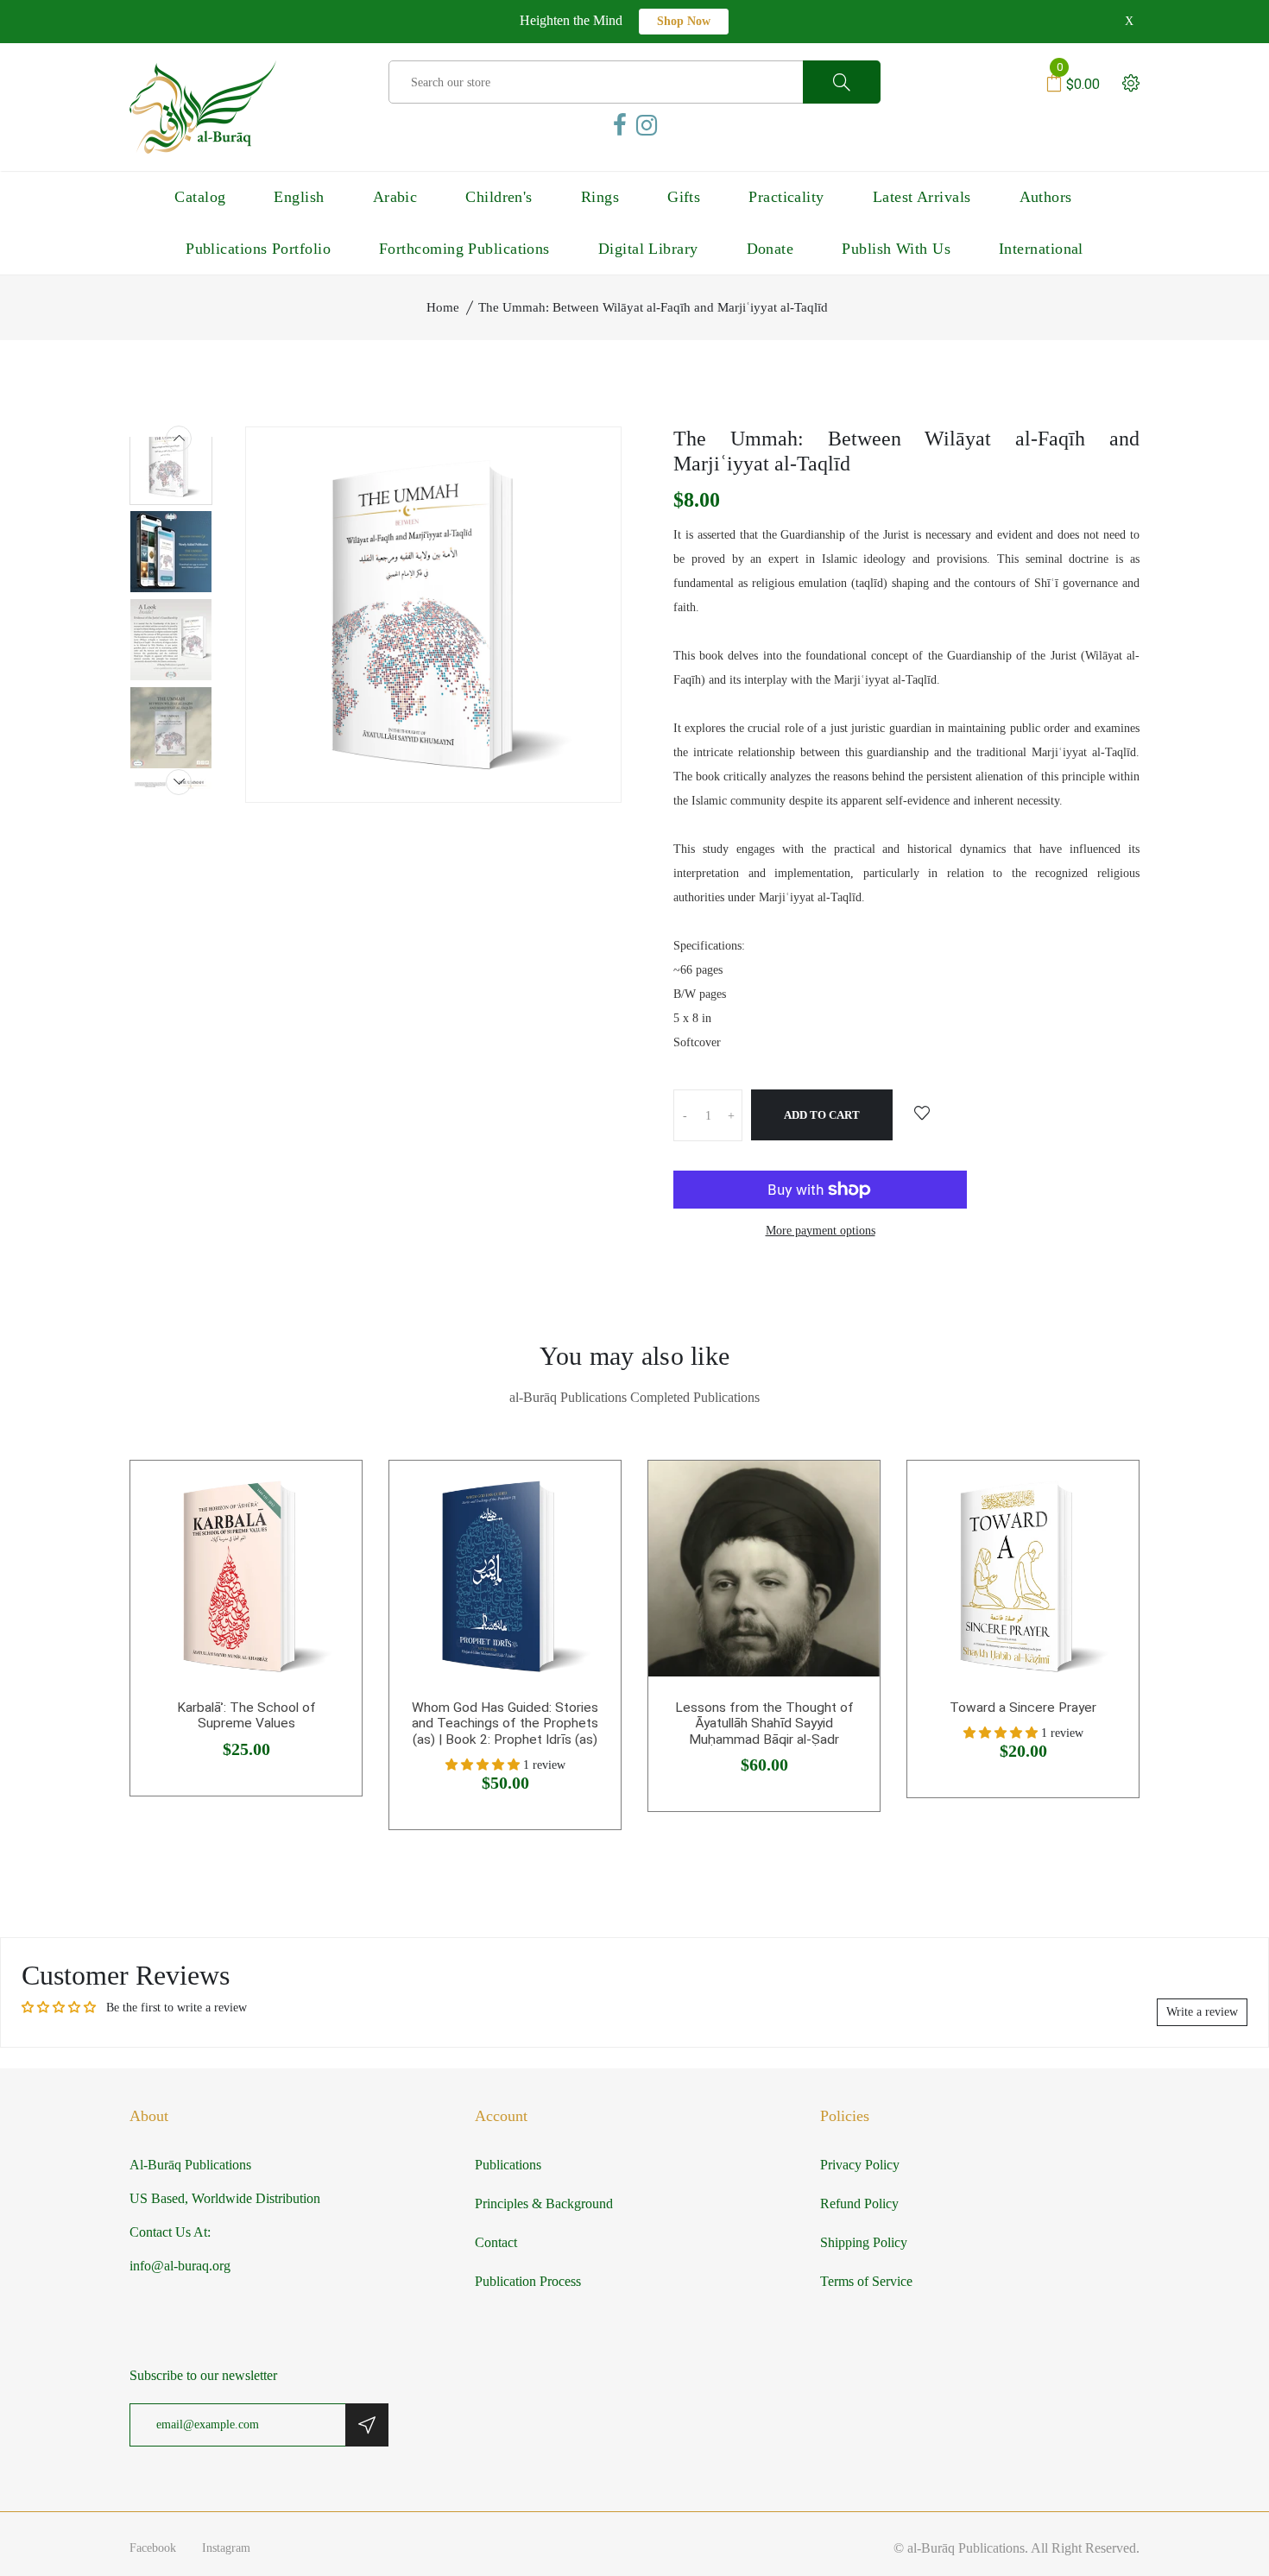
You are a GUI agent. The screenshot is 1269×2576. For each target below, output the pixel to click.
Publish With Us (896, 249)
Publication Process (528, 2281)
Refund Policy (859, 2203)
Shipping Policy (864, 2242)
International (1041, 249)
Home (443, 307)
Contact (496, 2242)
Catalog (200, 197)
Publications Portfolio (258, 249)
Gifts (684, 197)
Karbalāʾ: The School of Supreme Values (246, 1716)
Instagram (226, 2548)
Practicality (786, 197)
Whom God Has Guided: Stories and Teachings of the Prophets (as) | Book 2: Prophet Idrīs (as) (505, 1724)
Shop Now (684, 21)
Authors (1046, 197)
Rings (600, 197)
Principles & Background (544, 2203)
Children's (499, 197)
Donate (770, 249)
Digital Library (648, 249)
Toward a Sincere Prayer (1023, 1708)
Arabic (395, 197)
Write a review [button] (1202, 2012)
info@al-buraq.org (180, 2266)
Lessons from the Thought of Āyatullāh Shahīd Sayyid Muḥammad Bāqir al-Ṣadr (764, 1724)
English (299, 197)
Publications (508, 2165)
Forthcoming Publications (464, 249)
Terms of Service (866, 2281)
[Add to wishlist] (922, 1114)
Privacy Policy (860, 2165)
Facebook (153, 2548)
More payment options (821, 1231)
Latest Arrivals (922, 197)
